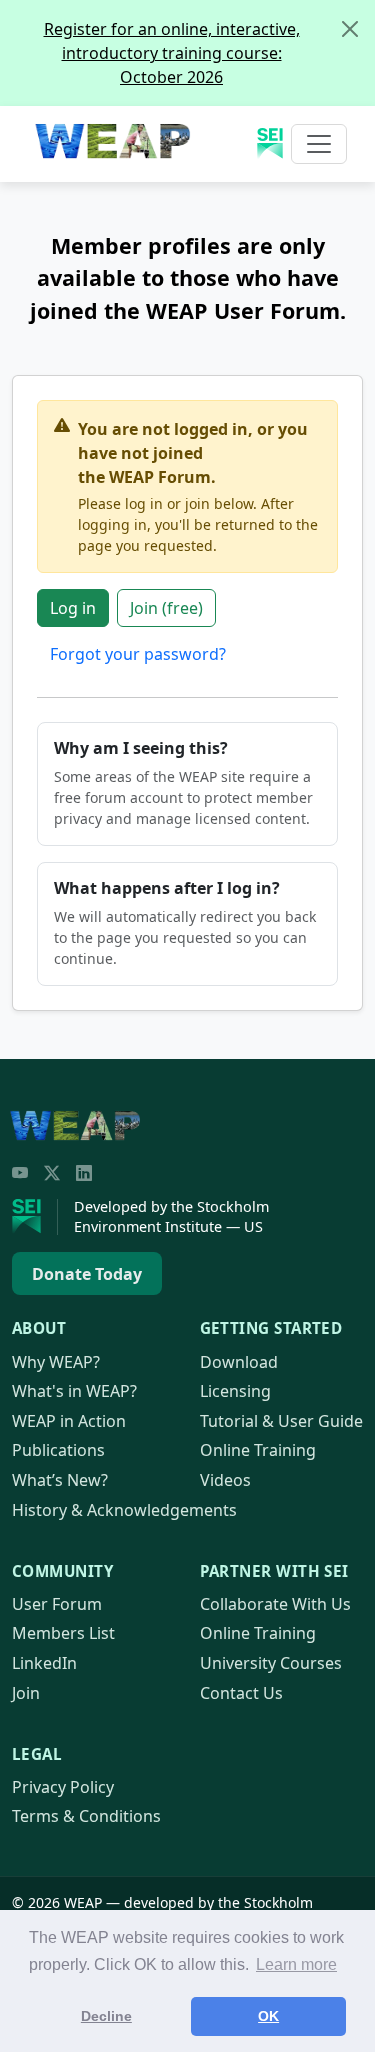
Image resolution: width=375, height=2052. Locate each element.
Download (239, 1362)
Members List (63, 1633)
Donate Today (87, 1274)
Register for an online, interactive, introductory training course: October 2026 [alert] (172, 53)
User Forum (57, 1604)
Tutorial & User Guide (281, 1421)
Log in (73, 608)
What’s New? (60, 1480)
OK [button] (268, 2016)
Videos (225, 1480)
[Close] (350, 29)
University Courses (271, 1663)
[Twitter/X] (52, 1173)
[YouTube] (20, 1173)
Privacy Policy (63, 1787)
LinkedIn (44, 1663)
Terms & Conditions (86, 1816)
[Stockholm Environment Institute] (35, 1217)
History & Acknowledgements (124, 1510)
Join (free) (166, 608)
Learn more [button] (296, 1964)
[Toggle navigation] (319, 144)
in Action (69, 1421)
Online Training (258, 1450)
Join (26, 1693)
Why (56, 1362)
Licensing (235, 1391)
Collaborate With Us (275, 1604)
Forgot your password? (138, 654)
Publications (58, 1450)
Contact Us (241, 1693)
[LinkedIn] (84, 1173)
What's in (74, 1391)
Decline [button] (106, 2016)
